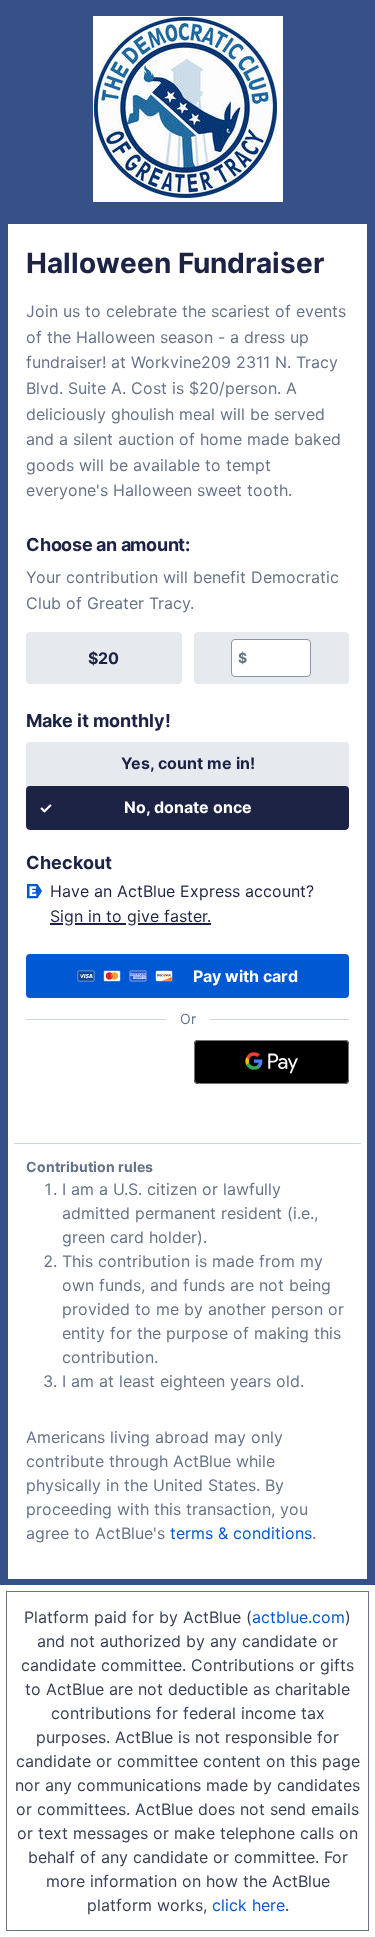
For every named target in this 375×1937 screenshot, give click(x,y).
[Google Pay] (271, 1062)
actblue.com (298, 1617)
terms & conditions (241, 1533)
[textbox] (278, 658)
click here (248, 1905)
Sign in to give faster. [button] (130, 916)
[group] (187, 658)
